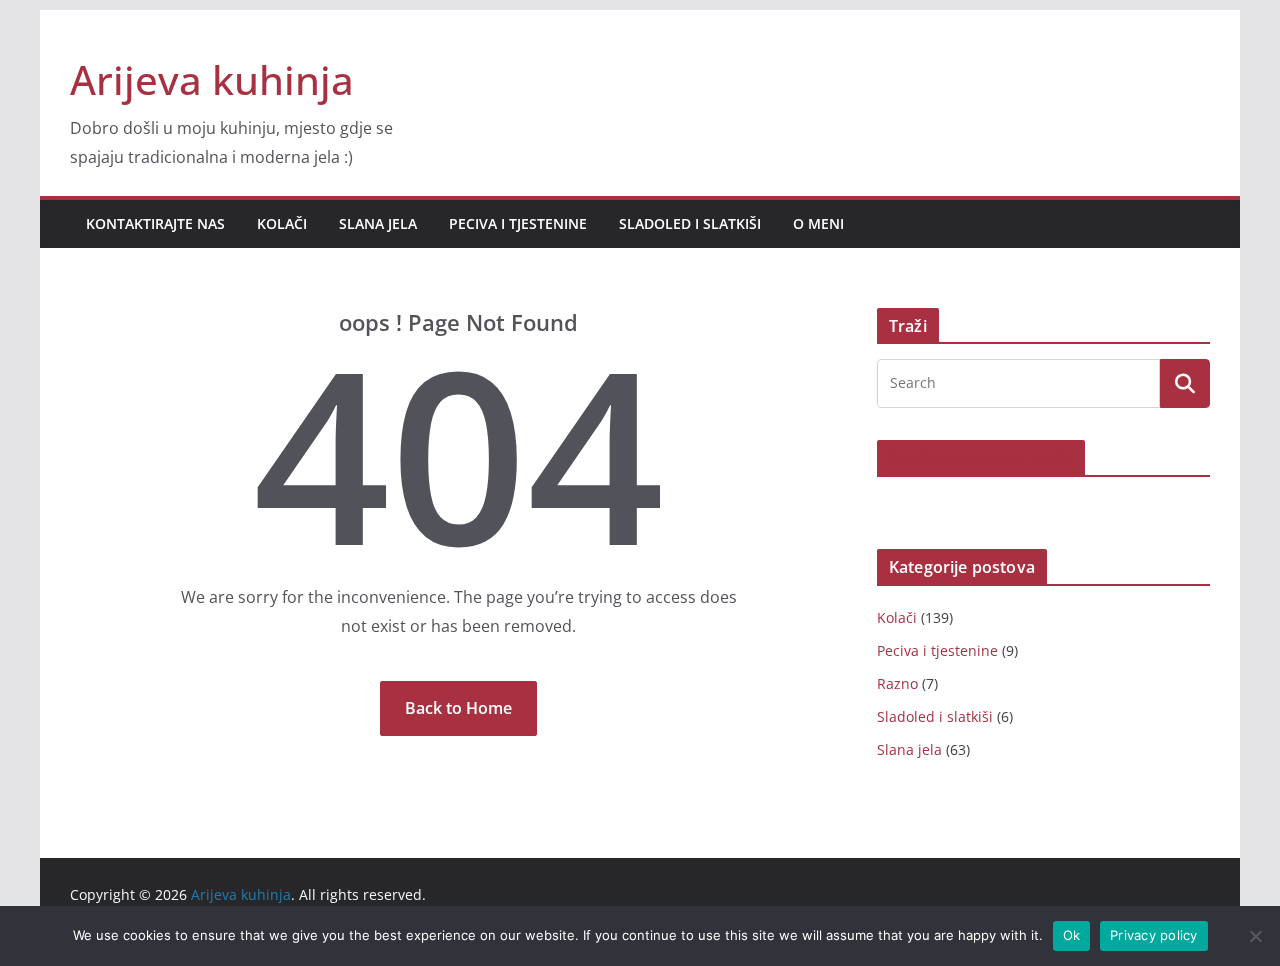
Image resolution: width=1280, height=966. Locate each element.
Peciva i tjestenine (518, 223)
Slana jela (378, 223)
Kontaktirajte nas (155, 223)
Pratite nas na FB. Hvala (981, 458)
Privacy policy (1154, 935)
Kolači (282, 223)
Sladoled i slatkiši (690, 223)
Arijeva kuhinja (212, 79)
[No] (1255, 936)
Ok (1072, 935)
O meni (818, 223)
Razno (897, 683)
